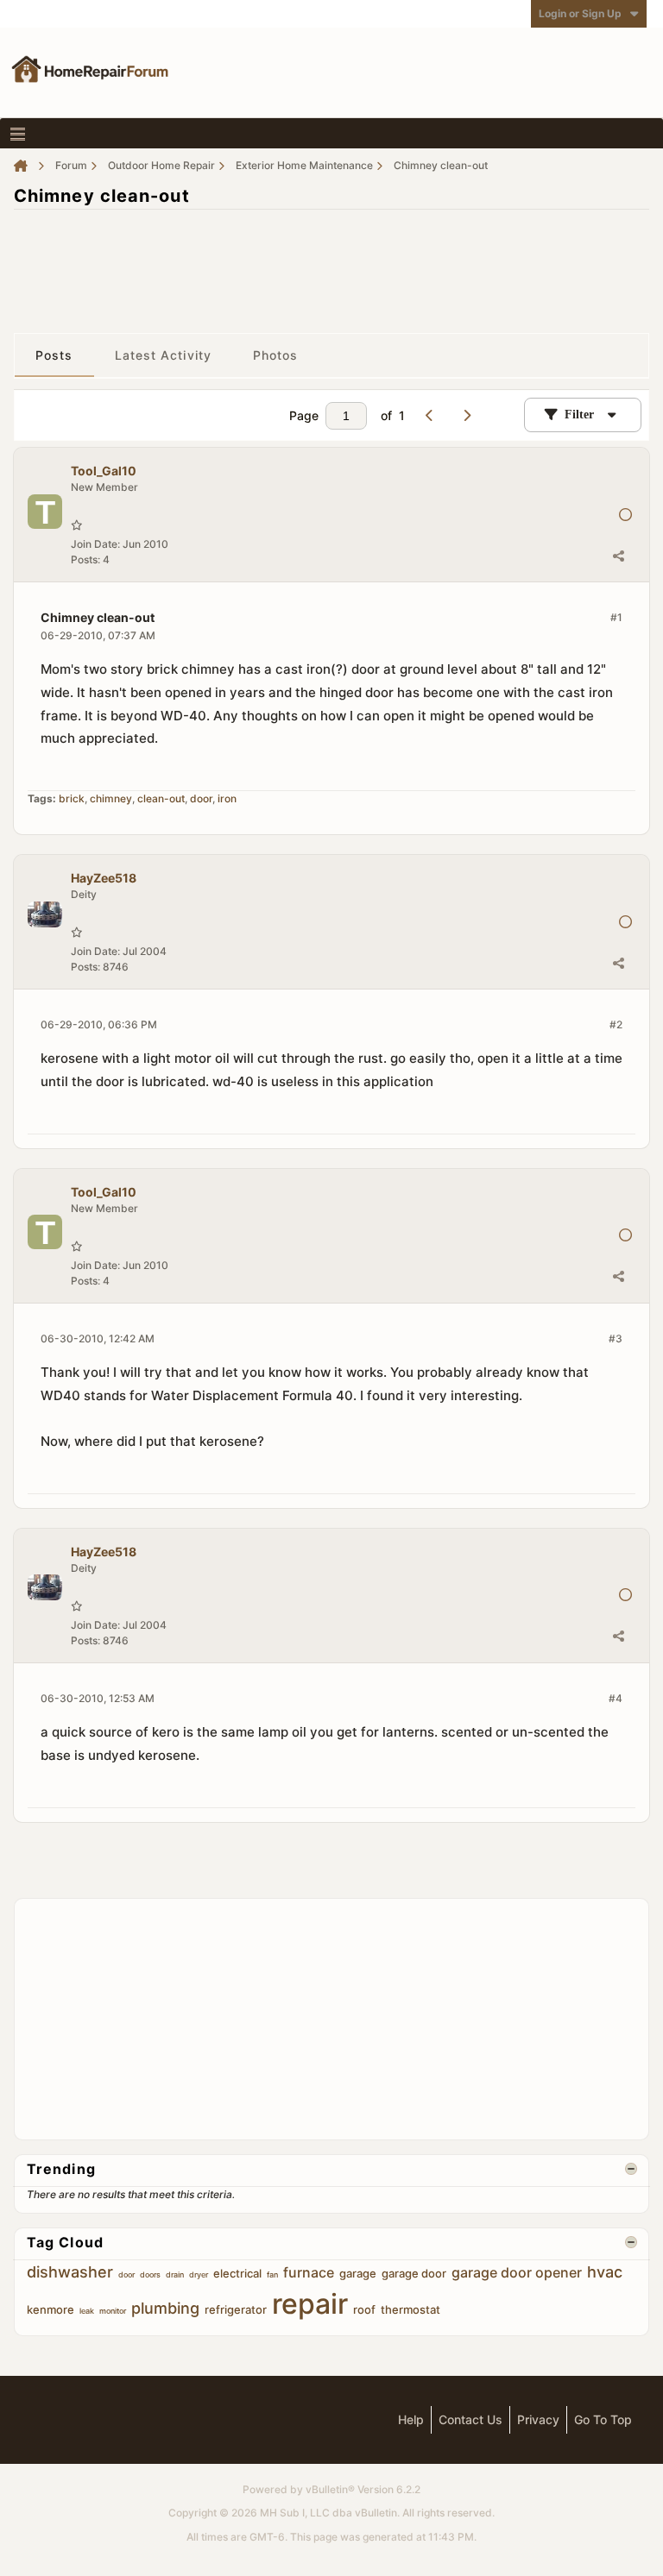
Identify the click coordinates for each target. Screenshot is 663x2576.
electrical (237, 2273)
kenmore (51, 2309)
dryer (199, 2274)
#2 (616, 1024)
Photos (276, 355)
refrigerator (236, 2309)
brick (72, 798)
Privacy (538, 2419)
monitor (113, 2311)
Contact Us (470, 2419)
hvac (605, 2272)
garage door (414, 2273)
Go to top (603, 2419)
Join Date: (95, 544)
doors (150, 2274)
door (201, 798)
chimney (111, 798)
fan (272, 2274)
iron (227, 798)
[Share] (618, 556)
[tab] (54, 355)
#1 (616, 617)
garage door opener (517, 2272)
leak (87, 2311)
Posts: (85, 559)
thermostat (410, 2309)
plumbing (165, 2308)
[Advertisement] (331, 262)
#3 (616, 1338)
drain (175, 2274)
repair (310, 2304)
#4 (616, 1698)
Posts (54, 355)
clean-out (161, 798)
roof (364, 2309)
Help (411, 2419)
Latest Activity (164, 355)
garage (358, 2273)
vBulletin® (330, 2489)
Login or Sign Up (580, 13)
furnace (309, 2272)
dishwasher (70, 2272)
